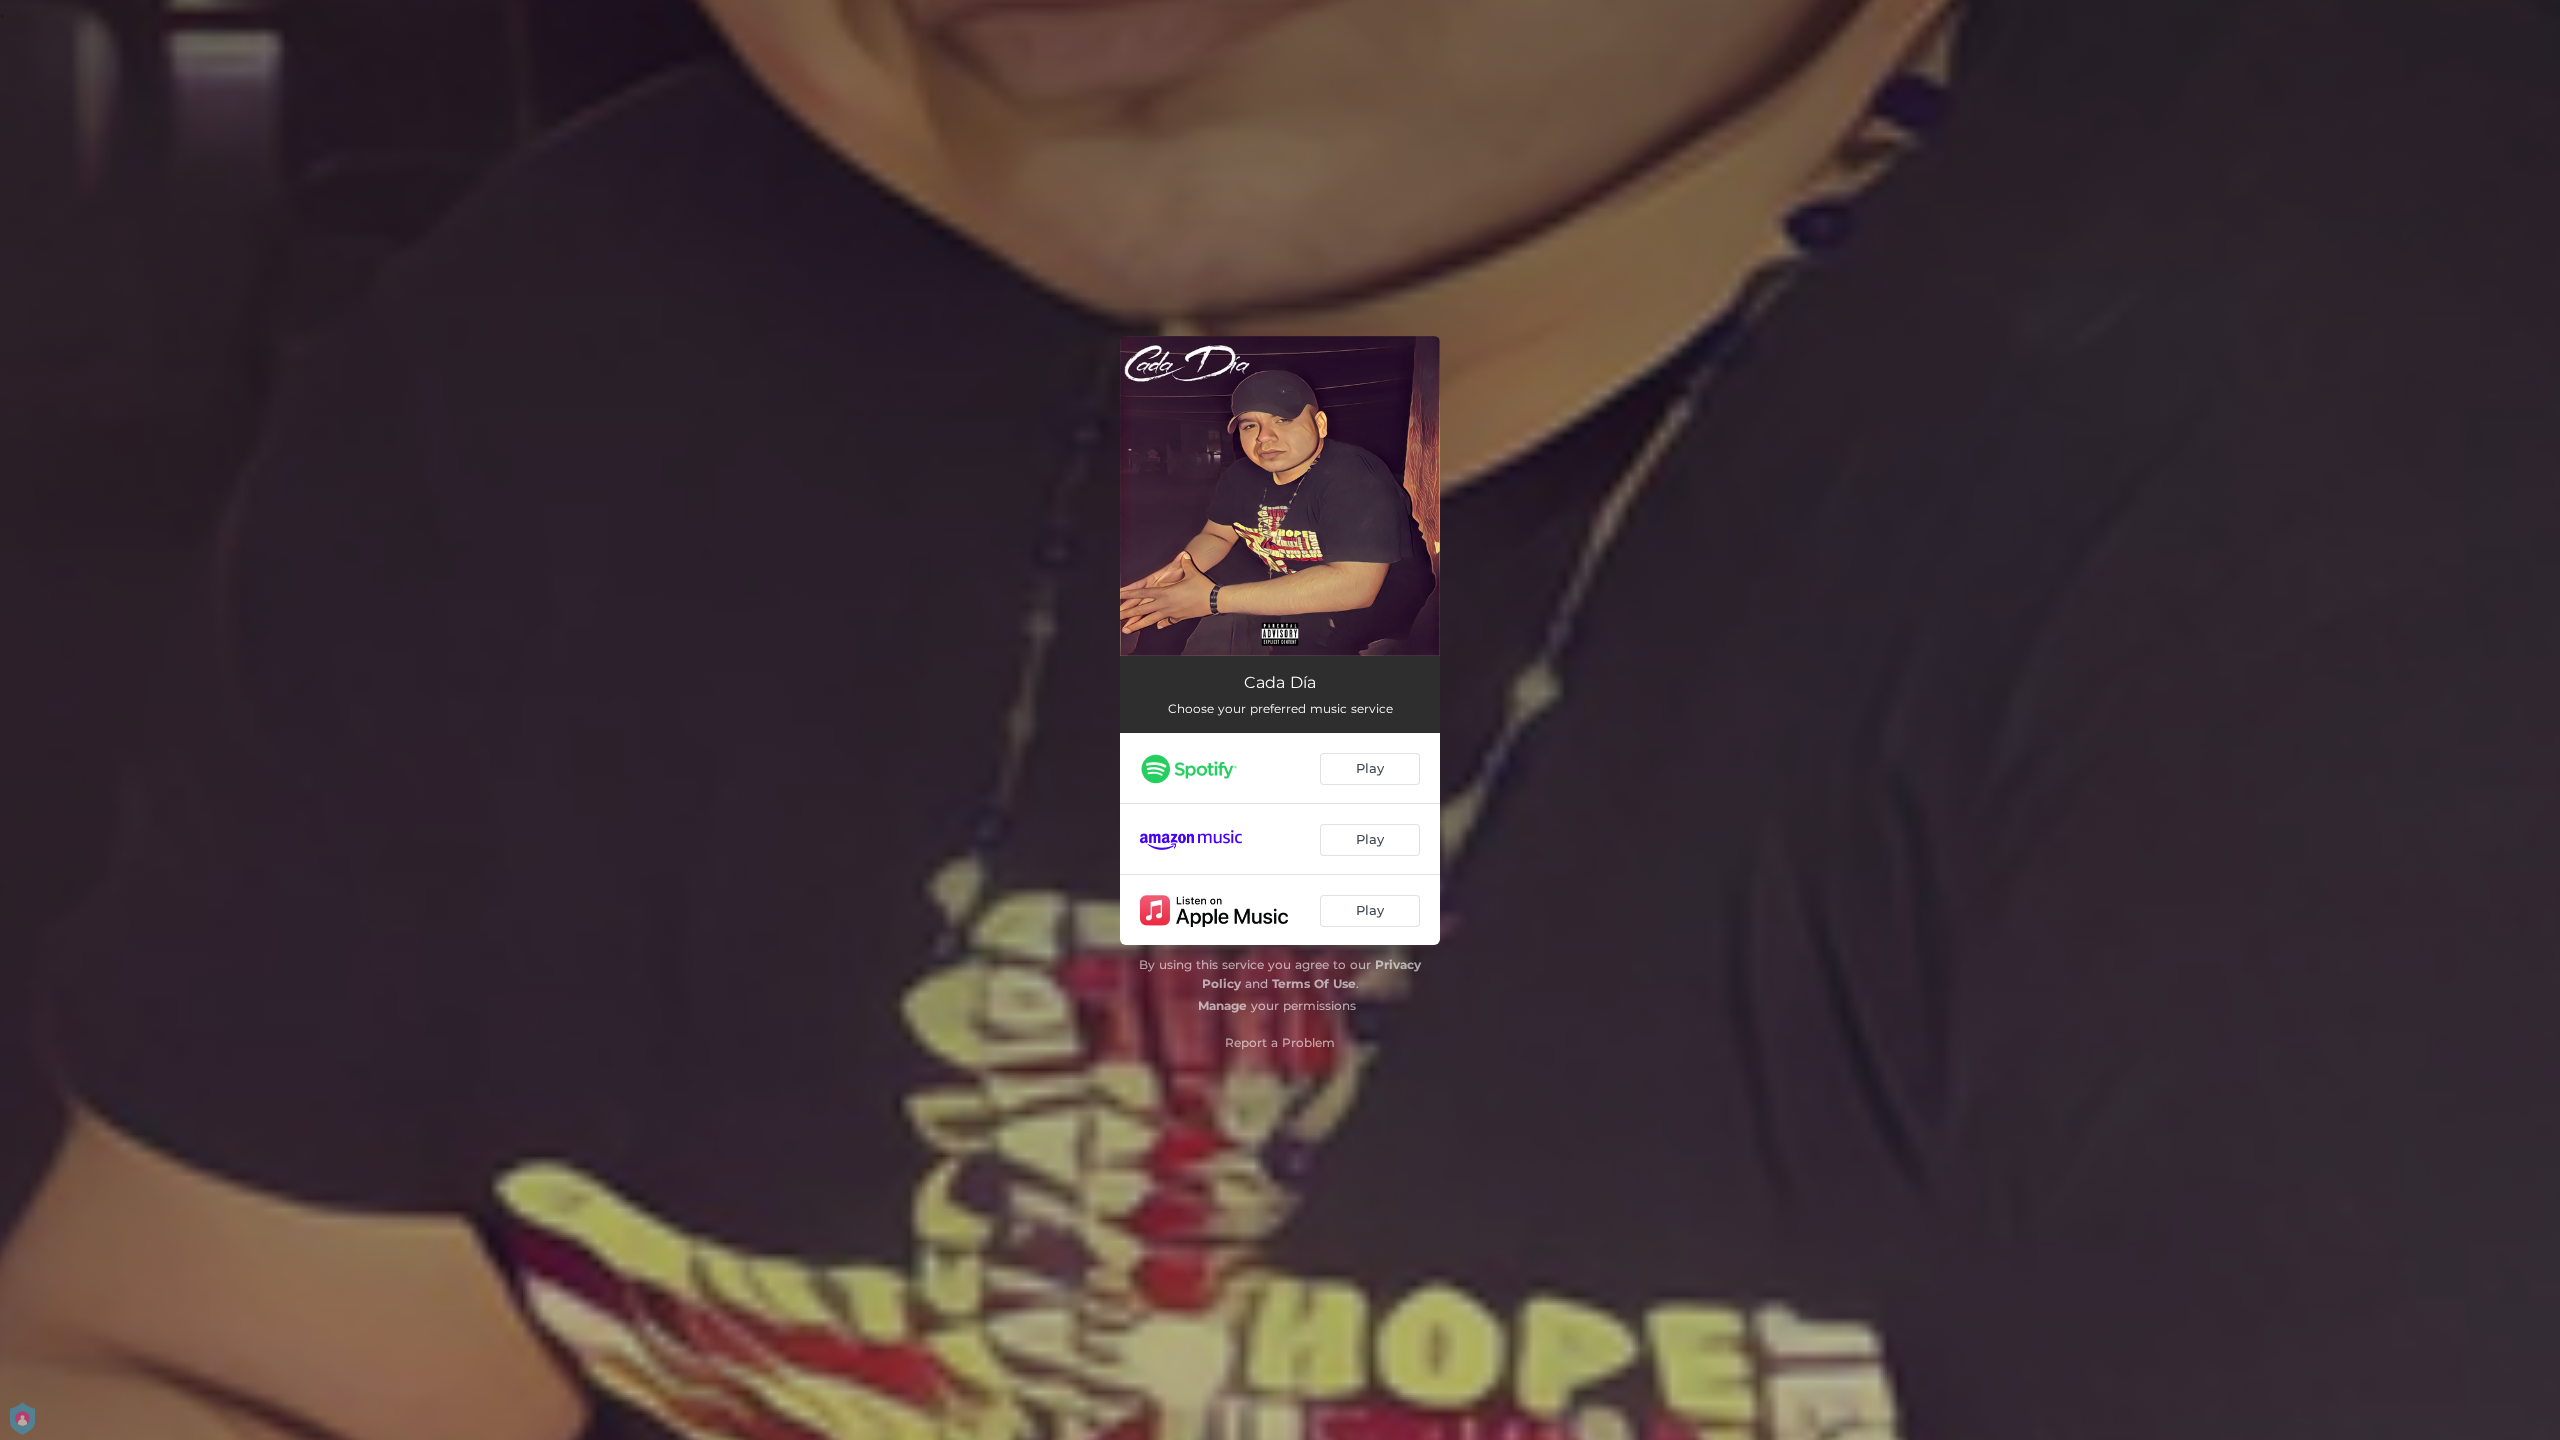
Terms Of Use (1314, 983)
